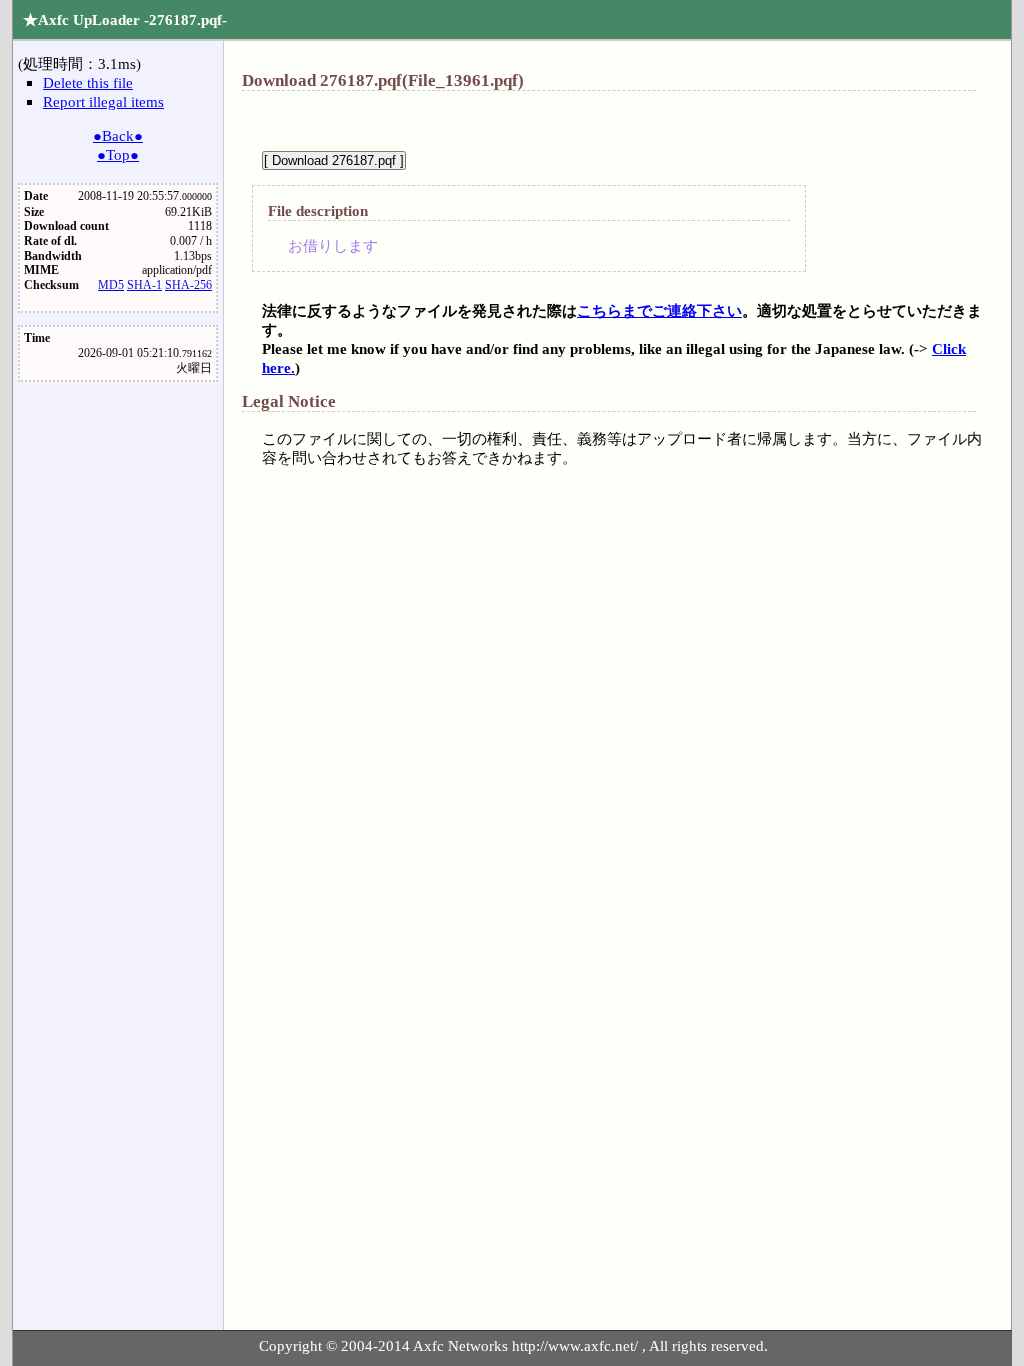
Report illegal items (103, 101)
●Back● (118, 135)
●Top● (118, 154)
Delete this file (88, 82)
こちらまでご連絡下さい (659, 310)
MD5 (111, 285)
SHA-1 (144, 285)
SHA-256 (188, 285)
